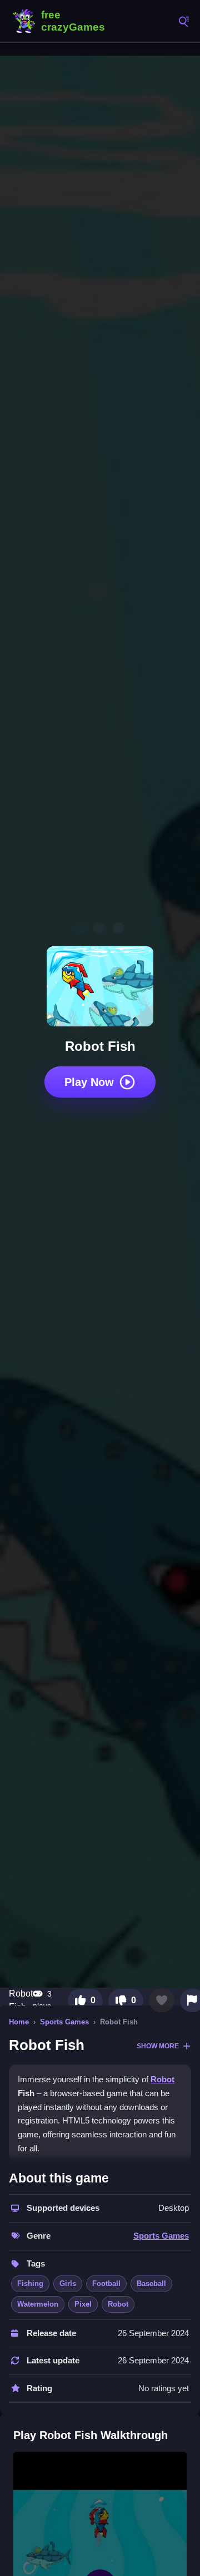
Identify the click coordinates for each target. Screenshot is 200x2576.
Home (19, 2022)
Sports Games (64, 2022)
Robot (162, 2079)
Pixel (83, 2304)
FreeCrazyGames (61, 21)
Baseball (151, 2284)
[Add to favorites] (162, 2000)
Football (106, 2284)
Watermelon (38, 2304)
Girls (68, 2284)
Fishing (30, 2284)
